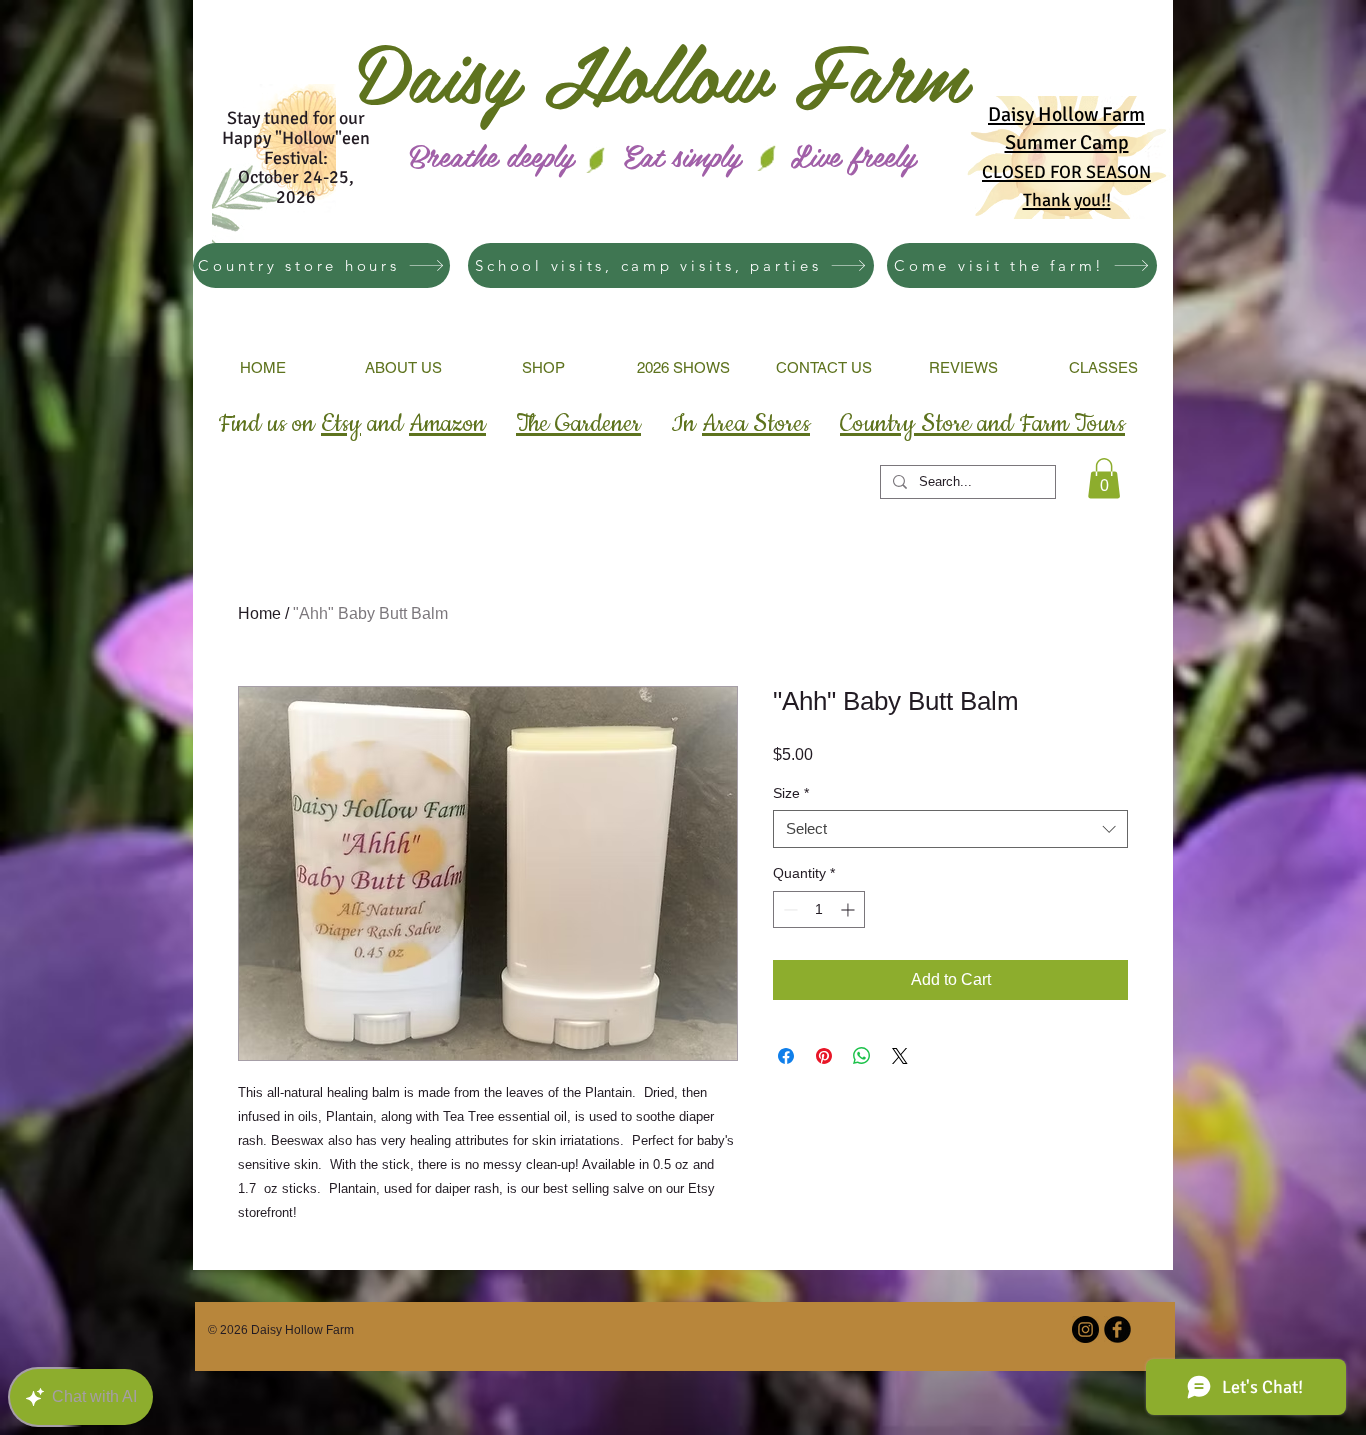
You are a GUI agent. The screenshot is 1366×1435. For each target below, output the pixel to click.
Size (791, 793)
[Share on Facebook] (786, 1056)
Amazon (447, 424)
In (740, 424)
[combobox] (950, 829)
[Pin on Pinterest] (824, 1056)
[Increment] (849, 909)
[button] (1104, 478)
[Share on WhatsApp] (862, 1056)
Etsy (341, 424)
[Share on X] (900, 1056)
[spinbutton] (819, 909)
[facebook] (1117, 1329)
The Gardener (578, 424)
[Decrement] (788, 909)
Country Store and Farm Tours (982, 424)
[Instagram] (1085, 1329)
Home (259, 613)
